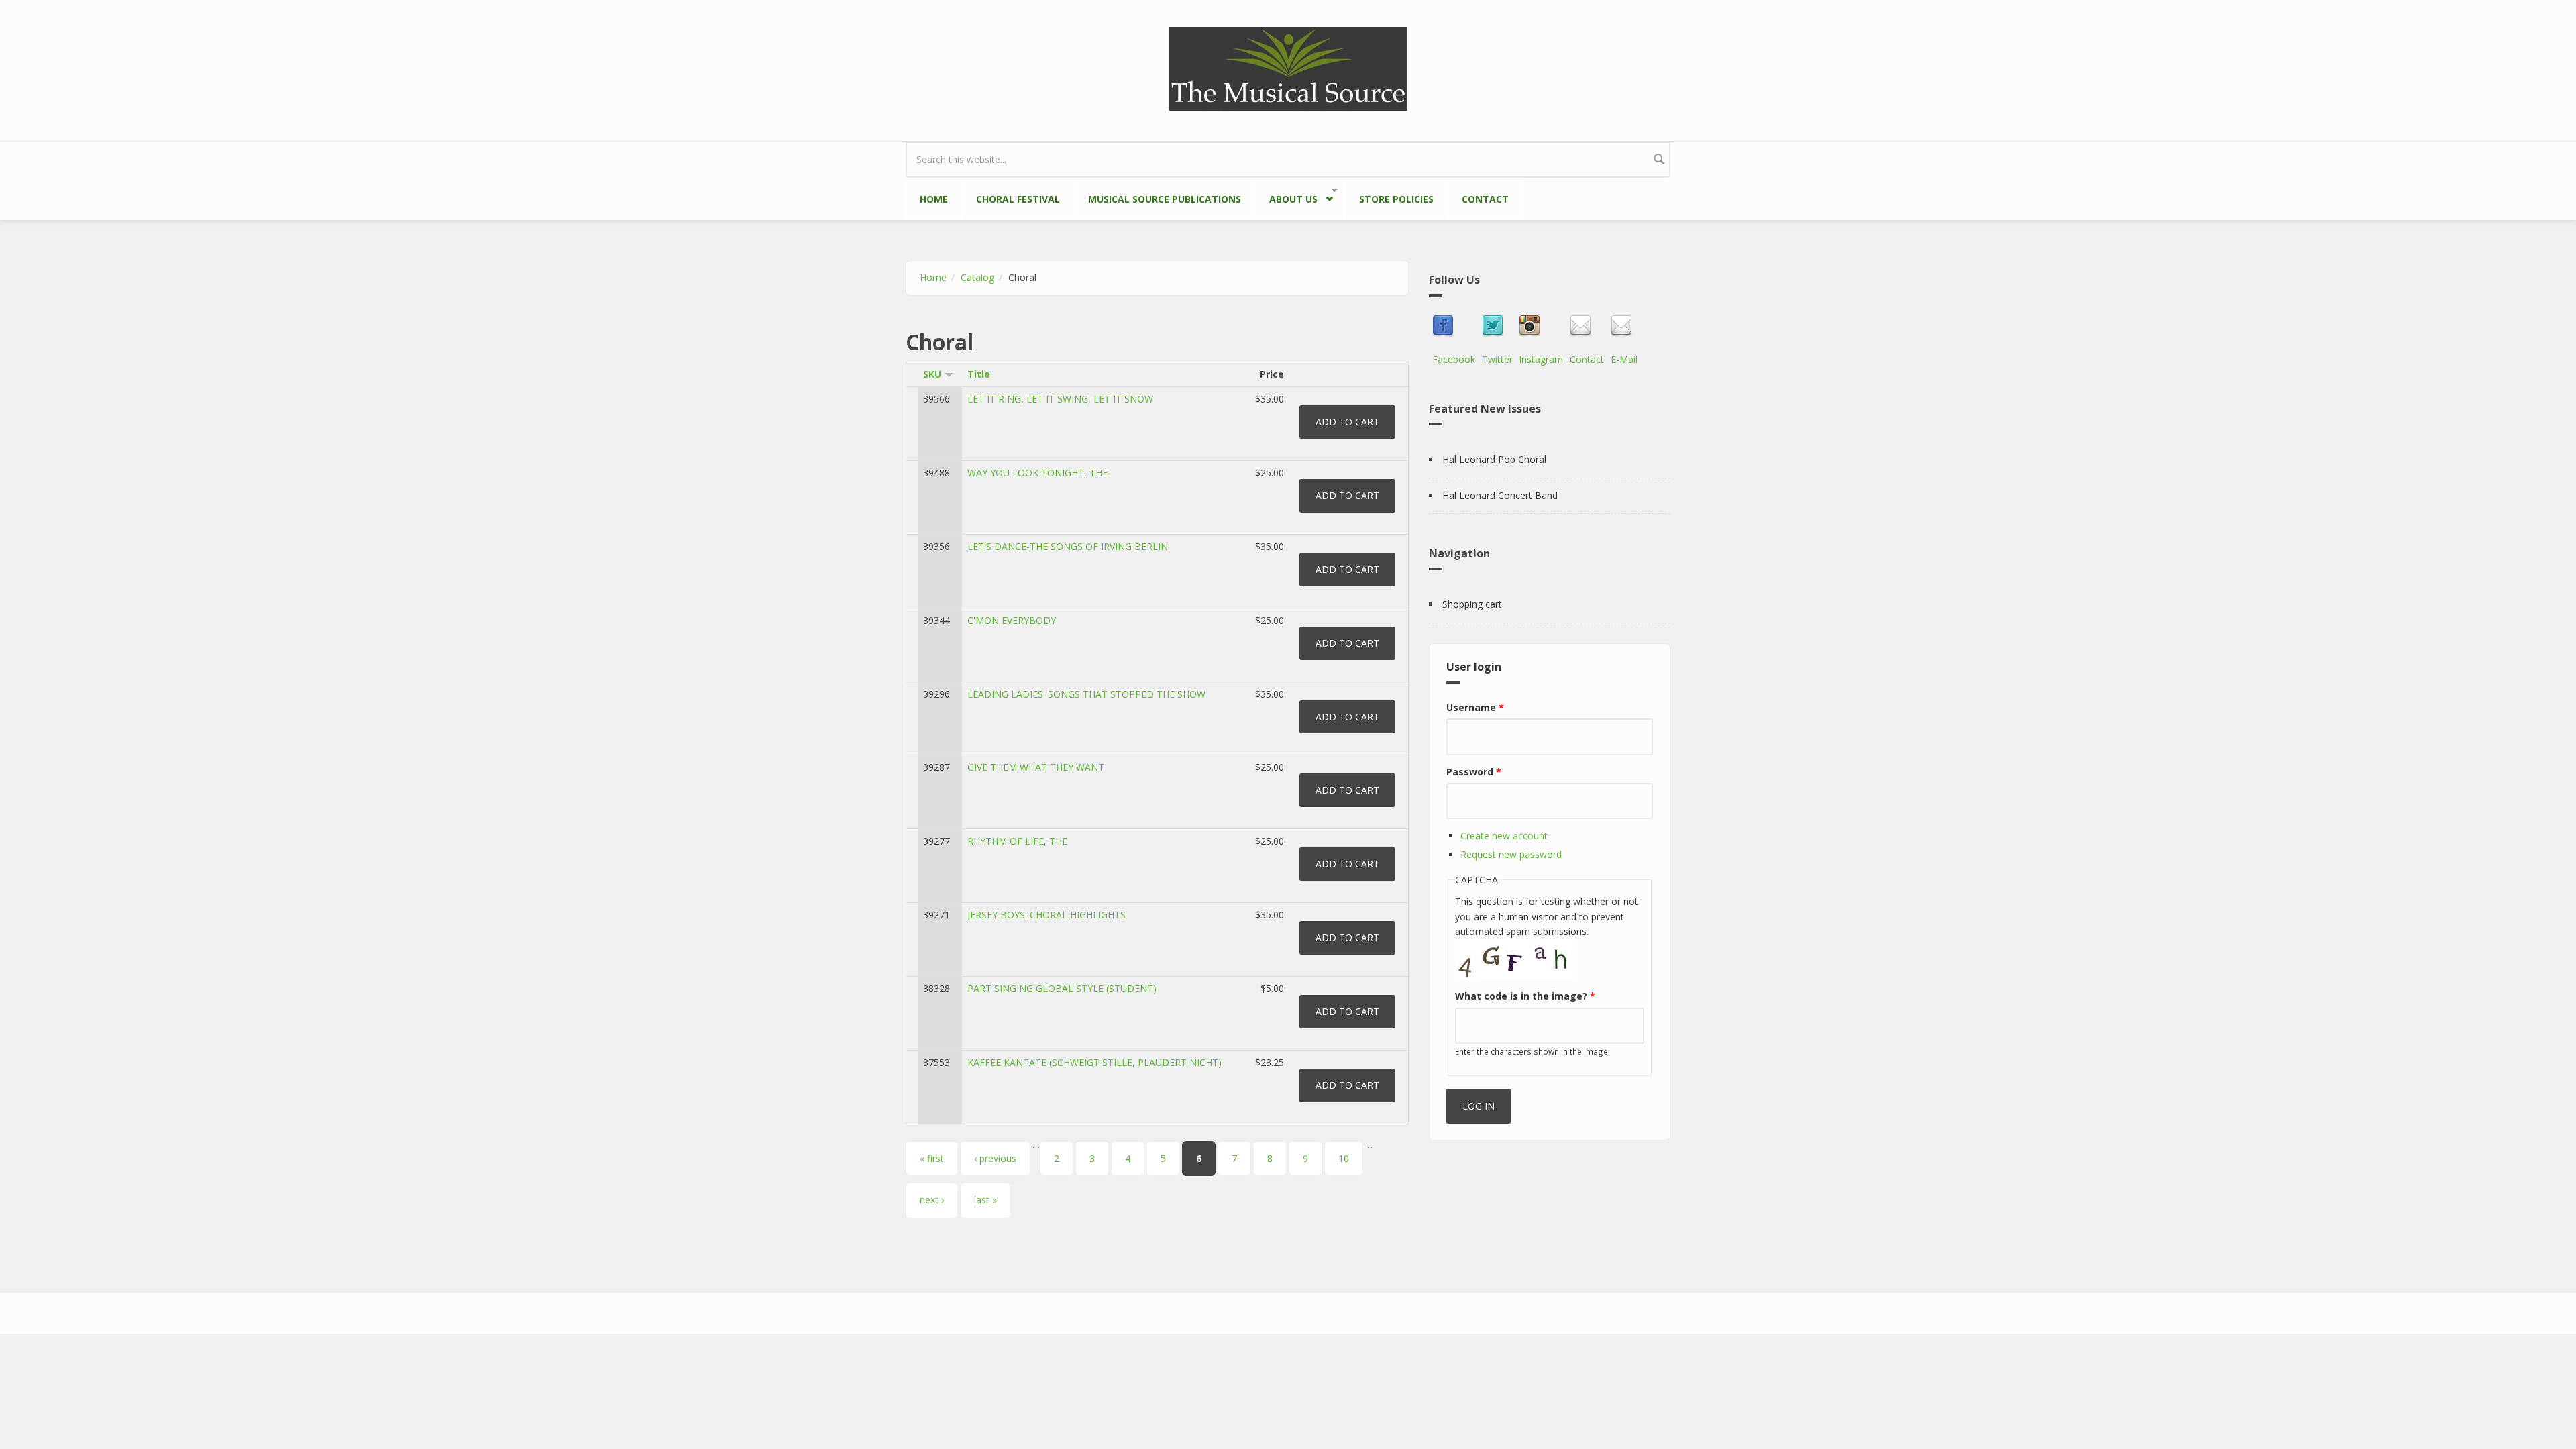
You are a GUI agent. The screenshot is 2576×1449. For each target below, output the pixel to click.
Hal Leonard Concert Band (1500, 495)
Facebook (1454, 359)
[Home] (1288, 67)
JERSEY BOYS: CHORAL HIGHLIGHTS (1046, 915)
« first (932, 1158)
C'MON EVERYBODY (1012, 620)
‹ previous (995, 1158)
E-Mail (1624, 359)
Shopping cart (1472, 604)
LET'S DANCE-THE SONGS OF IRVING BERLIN (1068, 546)
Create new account (1504, 836)
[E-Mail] (1624, 326)
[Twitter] (1497, 326)
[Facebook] (1454, 326)
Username (1475, 707)
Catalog (977, 277)
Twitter (1497, 359)
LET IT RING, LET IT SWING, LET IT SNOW (1060, 399)
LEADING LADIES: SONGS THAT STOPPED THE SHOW (1086, 694)
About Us (1286, 197)
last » (985, 1200)
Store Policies (1396, 199)
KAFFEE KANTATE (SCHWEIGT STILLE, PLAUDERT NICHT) (1094, 1062)
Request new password (1511, 854)
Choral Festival (1018, 199)
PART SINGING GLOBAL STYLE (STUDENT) (1062, 988)
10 (1344, 1158)
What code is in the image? (1525, 996)
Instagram (1541, 359)
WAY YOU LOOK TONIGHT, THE (1037, 473)
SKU (932, 374)
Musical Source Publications (1165, 199)
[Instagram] (1541, 326)
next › (932, 1200)
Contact (1485, 199)
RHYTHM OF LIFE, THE (1017, 841)
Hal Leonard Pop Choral (1494, 459)
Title (979, 374)
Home (934, 199)
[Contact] (1587, 326)
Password (1474, 772)
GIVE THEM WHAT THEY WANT (1036, 767)
